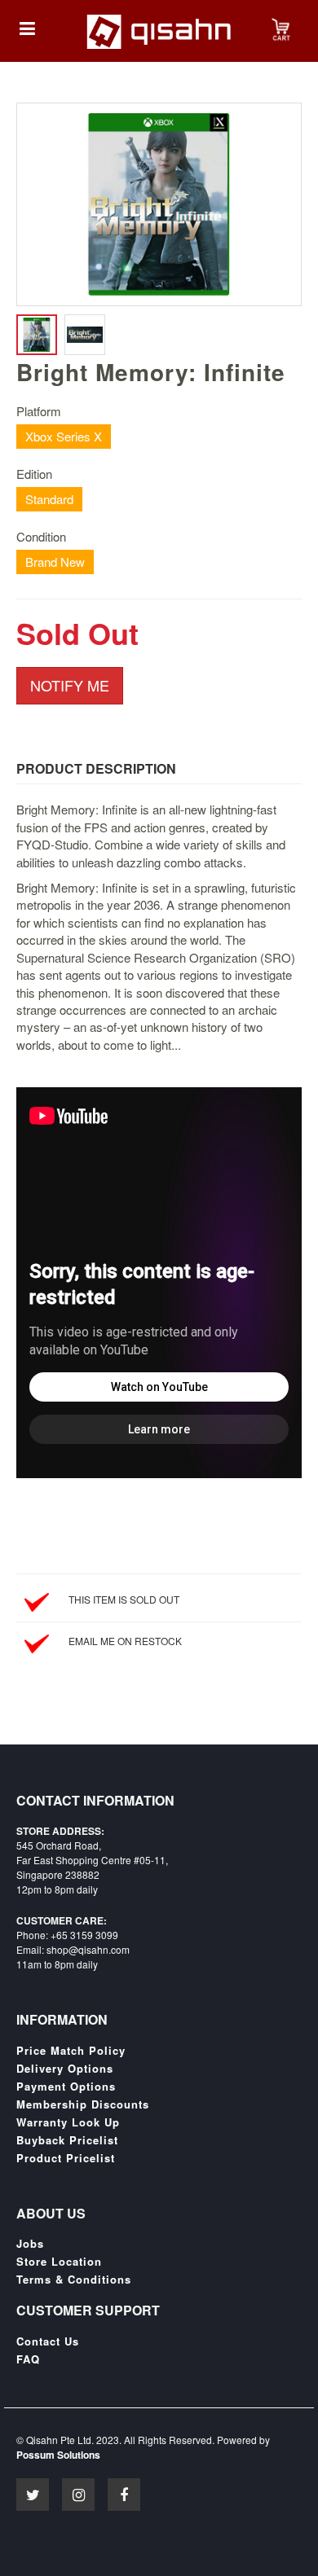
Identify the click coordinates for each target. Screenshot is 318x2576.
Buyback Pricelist (67, 2140)
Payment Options (66, 2087)
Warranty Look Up (68, 2122)
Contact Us (48, 2341)
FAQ (28, 2359)
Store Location (59, 2262)
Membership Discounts (83, 2104)
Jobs (30, 2244)
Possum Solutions (58, 2455)
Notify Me (70, 685)
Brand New (55, 562)
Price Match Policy (71, 2051)
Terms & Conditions (74, 2280)
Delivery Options (65, 2069)
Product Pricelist (66, 2158)
